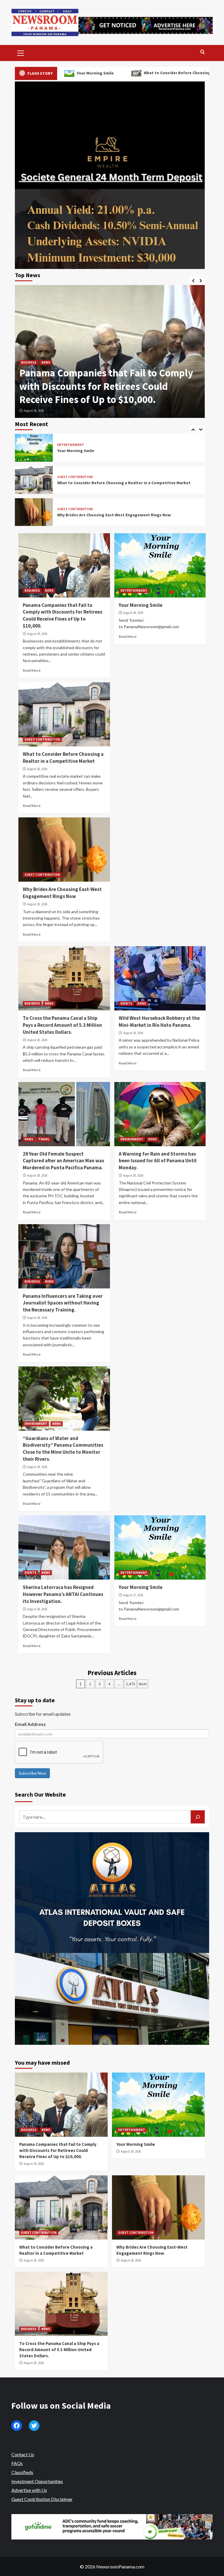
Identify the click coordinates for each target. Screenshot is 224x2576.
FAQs (17, 2463)
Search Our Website (40, 1794)
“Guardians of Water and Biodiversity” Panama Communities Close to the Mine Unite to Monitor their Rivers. (63, 1449)
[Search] (203, 52)
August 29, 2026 (37, 634)
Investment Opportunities (37, 2481)
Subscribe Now (32, 1773)
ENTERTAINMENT (34, 389)
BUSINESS (32, 590)
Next (143, 1684)
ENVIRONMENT (132, 1139)
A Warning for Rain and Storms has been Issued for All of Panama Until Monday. (158, 1161)
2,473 (130, 1684)
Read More (32, 670)
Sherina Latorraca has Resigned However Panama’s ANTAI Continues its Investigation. (63, 1594)
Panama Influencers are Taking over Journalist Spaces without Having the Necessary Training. (63, 1303)
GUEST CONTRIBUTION (75, 477)
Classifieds (22, 2472)
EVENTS (126, 1003)
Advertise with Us (29, 2490)
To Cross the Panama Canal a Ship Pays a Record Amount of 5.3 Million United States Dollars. (62, 1025)
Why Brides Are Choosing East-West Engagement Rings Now (114, 515)
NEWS (49, 590)
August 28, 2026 (34, 411)
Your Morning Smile (62, 399)
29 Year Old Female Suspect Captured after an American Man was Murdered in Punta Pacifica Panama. (63, 1161)
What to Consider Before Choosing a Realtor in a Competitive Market (123, 73)
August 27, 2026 (133, 1595)
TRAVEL (44, 1139)
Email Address (30, 1724)
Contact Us (23, 2454)
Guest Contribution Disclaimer (42, 2499)
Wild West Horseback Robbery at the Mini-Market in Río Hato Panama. (159, 1022)
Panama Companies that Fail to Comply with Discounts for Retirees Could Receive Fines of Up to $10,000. (63, 615)
